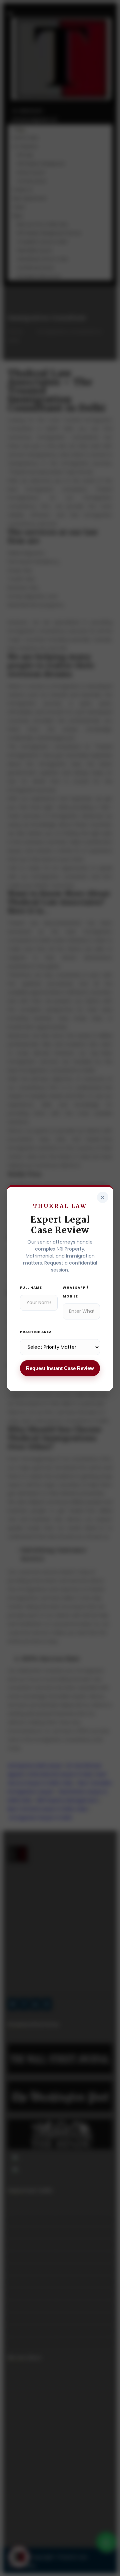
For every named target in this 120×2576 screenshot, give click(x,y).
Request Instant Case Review (60, 1368)
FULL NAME (31, 1288)
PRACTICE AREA (36, 1332)
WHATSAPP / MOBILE (76, 1292)
